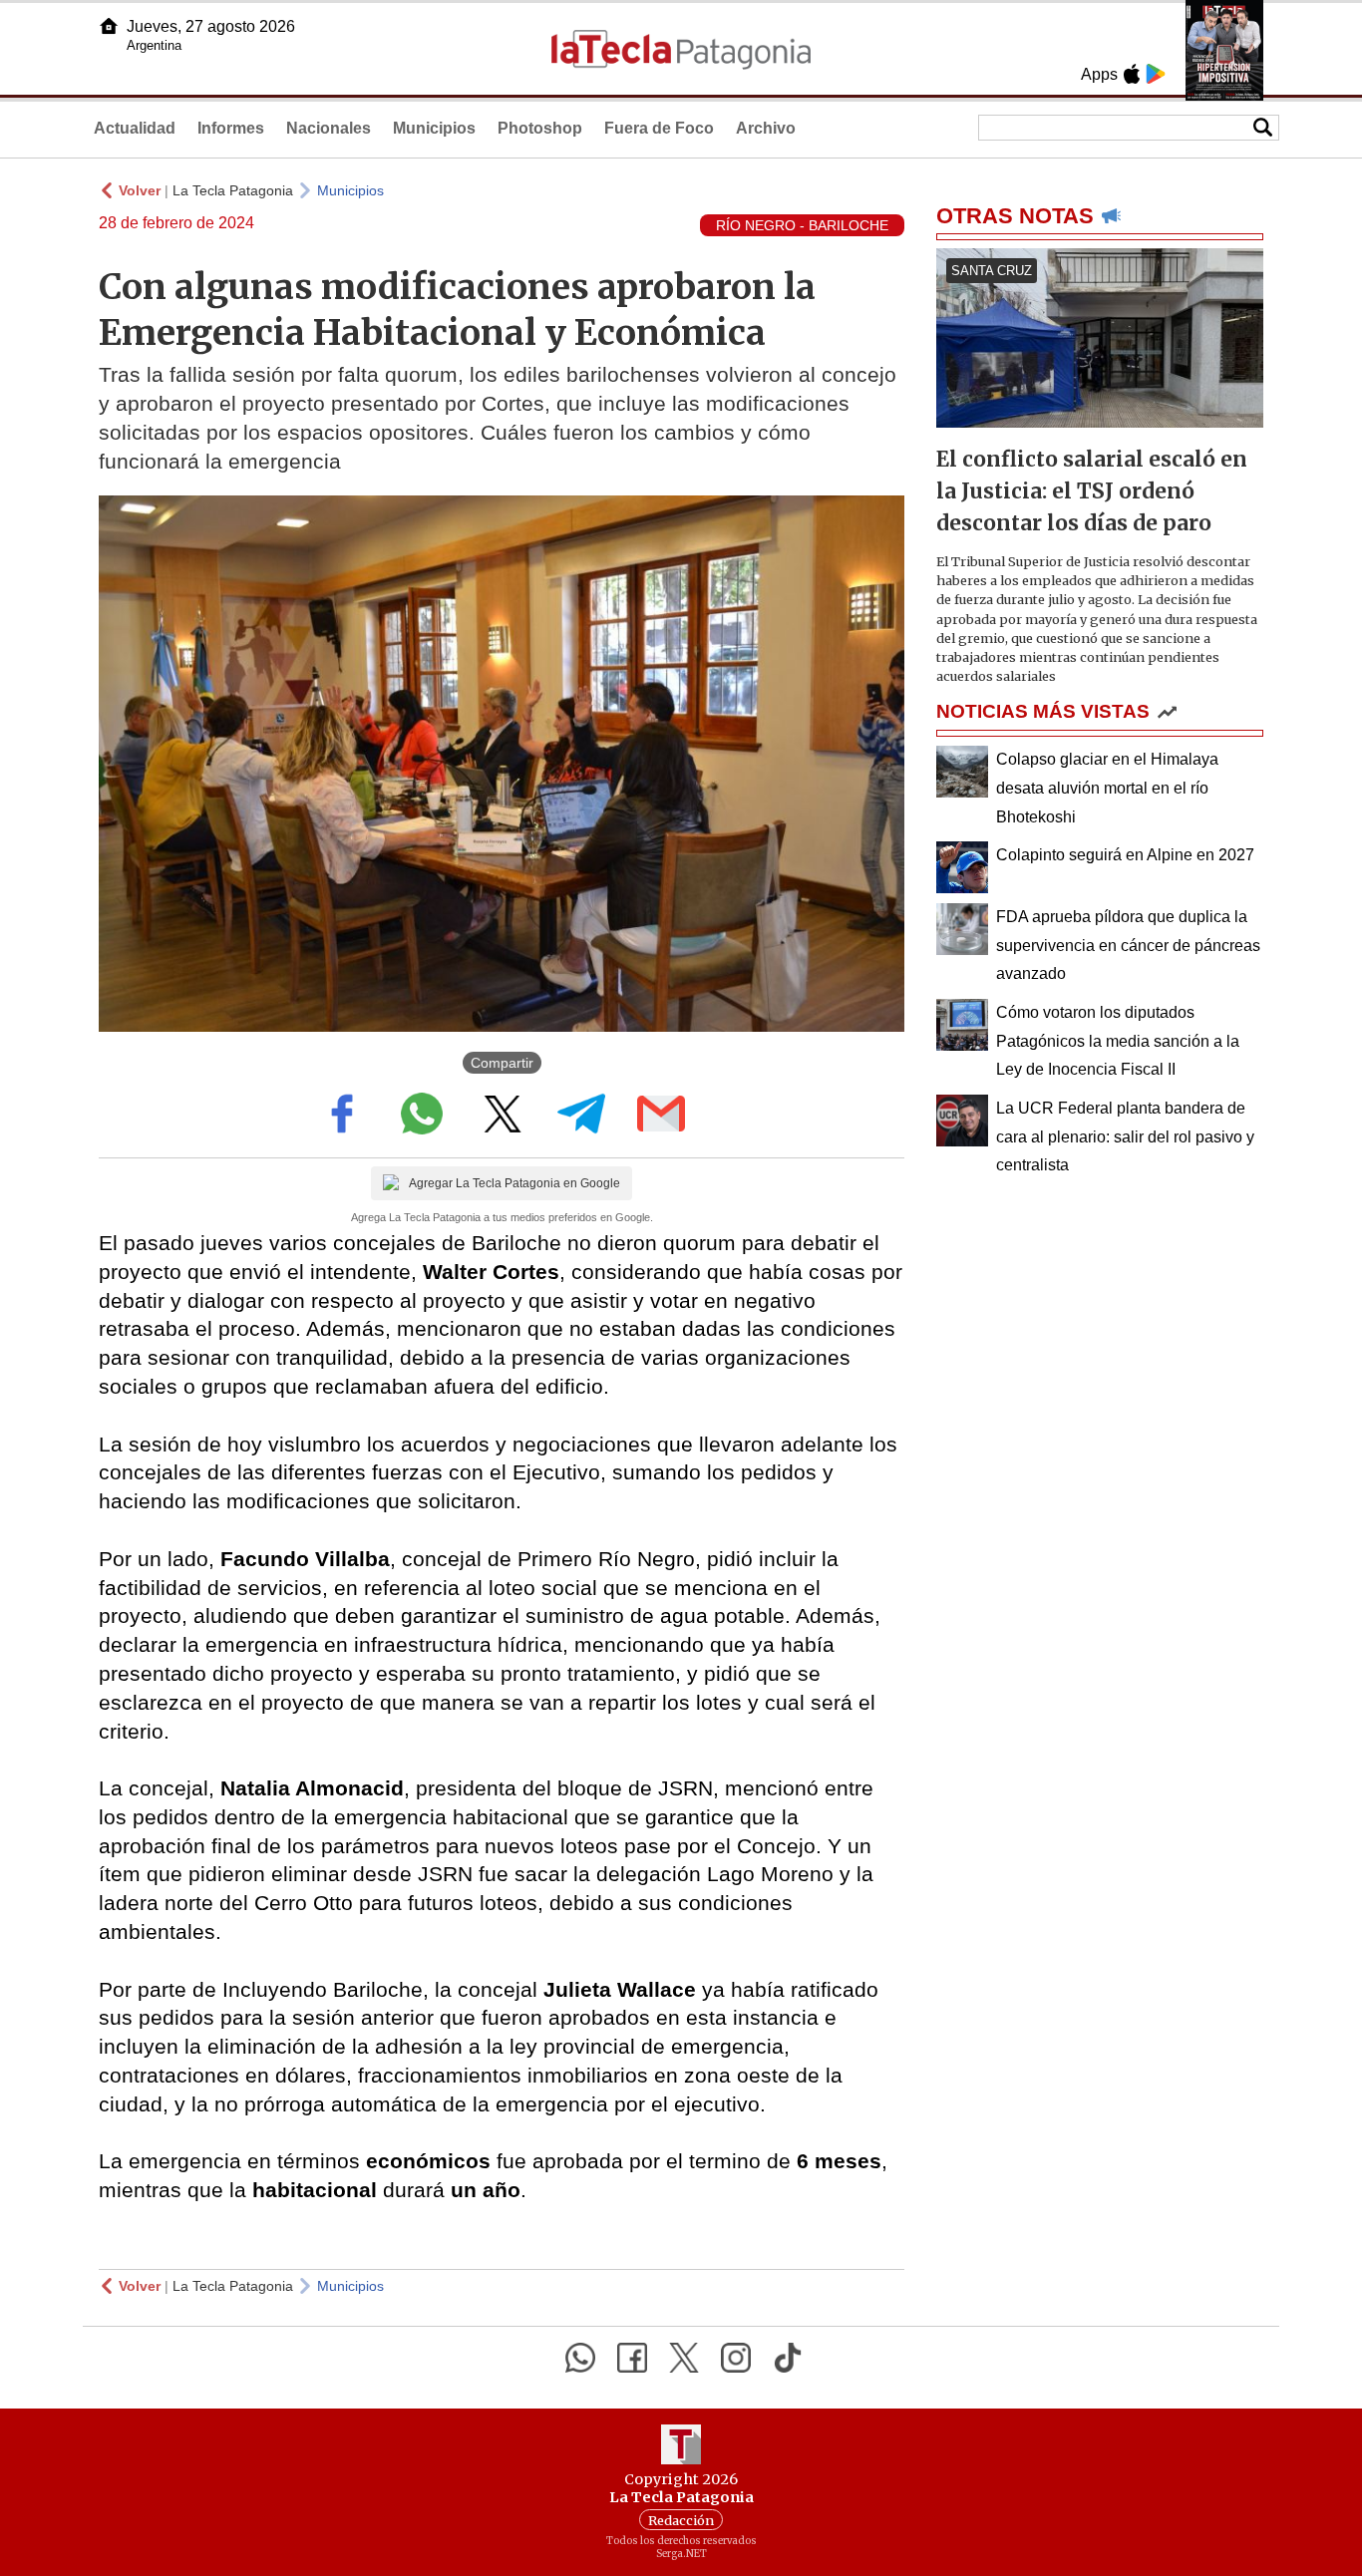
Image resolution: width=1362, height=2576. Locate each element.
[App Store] (1132, 74)
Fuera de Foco (659, 128)
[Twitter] (684, 2358)
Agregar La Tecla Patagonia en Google (514, 1183)
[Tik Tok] (788, 2358)
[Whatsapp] (580, 2358)
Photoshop (540, 128)
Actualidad (135, 128)
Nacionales (329, 128)
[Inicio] (109, 26)
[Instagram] (736, 2358)
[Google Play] (1156, 74)
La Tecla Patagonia (233, 190)
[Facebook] (632, 2358)
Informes (231, 128)
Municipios (434, 128)
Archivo (766, 128)
